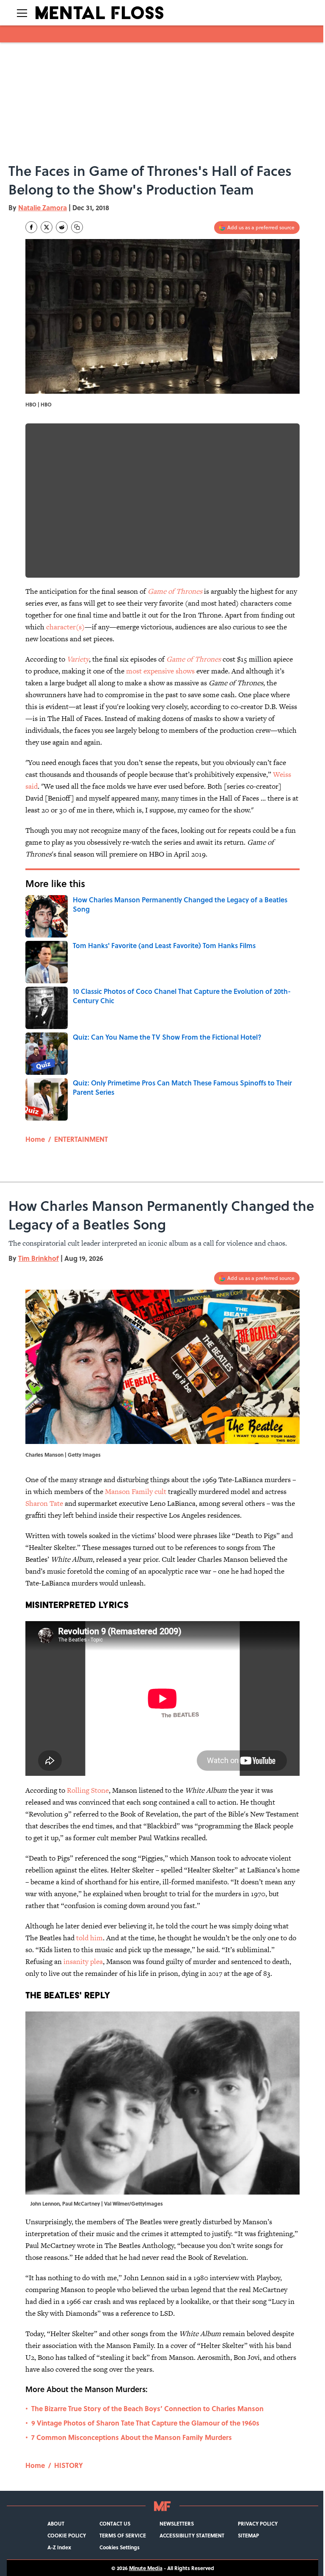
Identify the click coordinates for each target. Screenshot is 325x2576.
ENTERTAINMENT (81, 1139)
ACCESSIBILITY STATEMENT (192, 2535)
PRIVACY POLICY (258, 2523)
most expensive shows (160, 671)
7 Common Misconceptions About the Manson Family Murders (132, 2437)
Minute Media (146, 2568)
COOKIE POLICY (67, 2535)
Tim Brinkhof (39, 1258)
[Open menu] (22, 13)
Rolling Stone (88, 1790)
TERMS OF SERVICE (123, 2535)
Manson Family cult (136, 1491)
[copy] (77, 227)
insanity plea (83, 1961)
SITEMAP (248, 2535)
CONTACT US (115, 2523)
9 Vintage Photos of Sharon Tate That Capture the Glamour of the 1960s (145, 2423)
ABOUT (56, 2523)
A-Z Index (59, 2547)
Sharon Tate (44, 1503)
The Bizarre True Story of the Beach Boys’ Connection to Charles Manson (147, 2408)
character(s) (65, 627)
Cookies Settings (120, 2547)
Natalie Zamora (43, 207)
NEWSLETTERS (177, 2523)
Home (35, 1139)
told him (90, 1938)
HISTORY (69, 2465)
